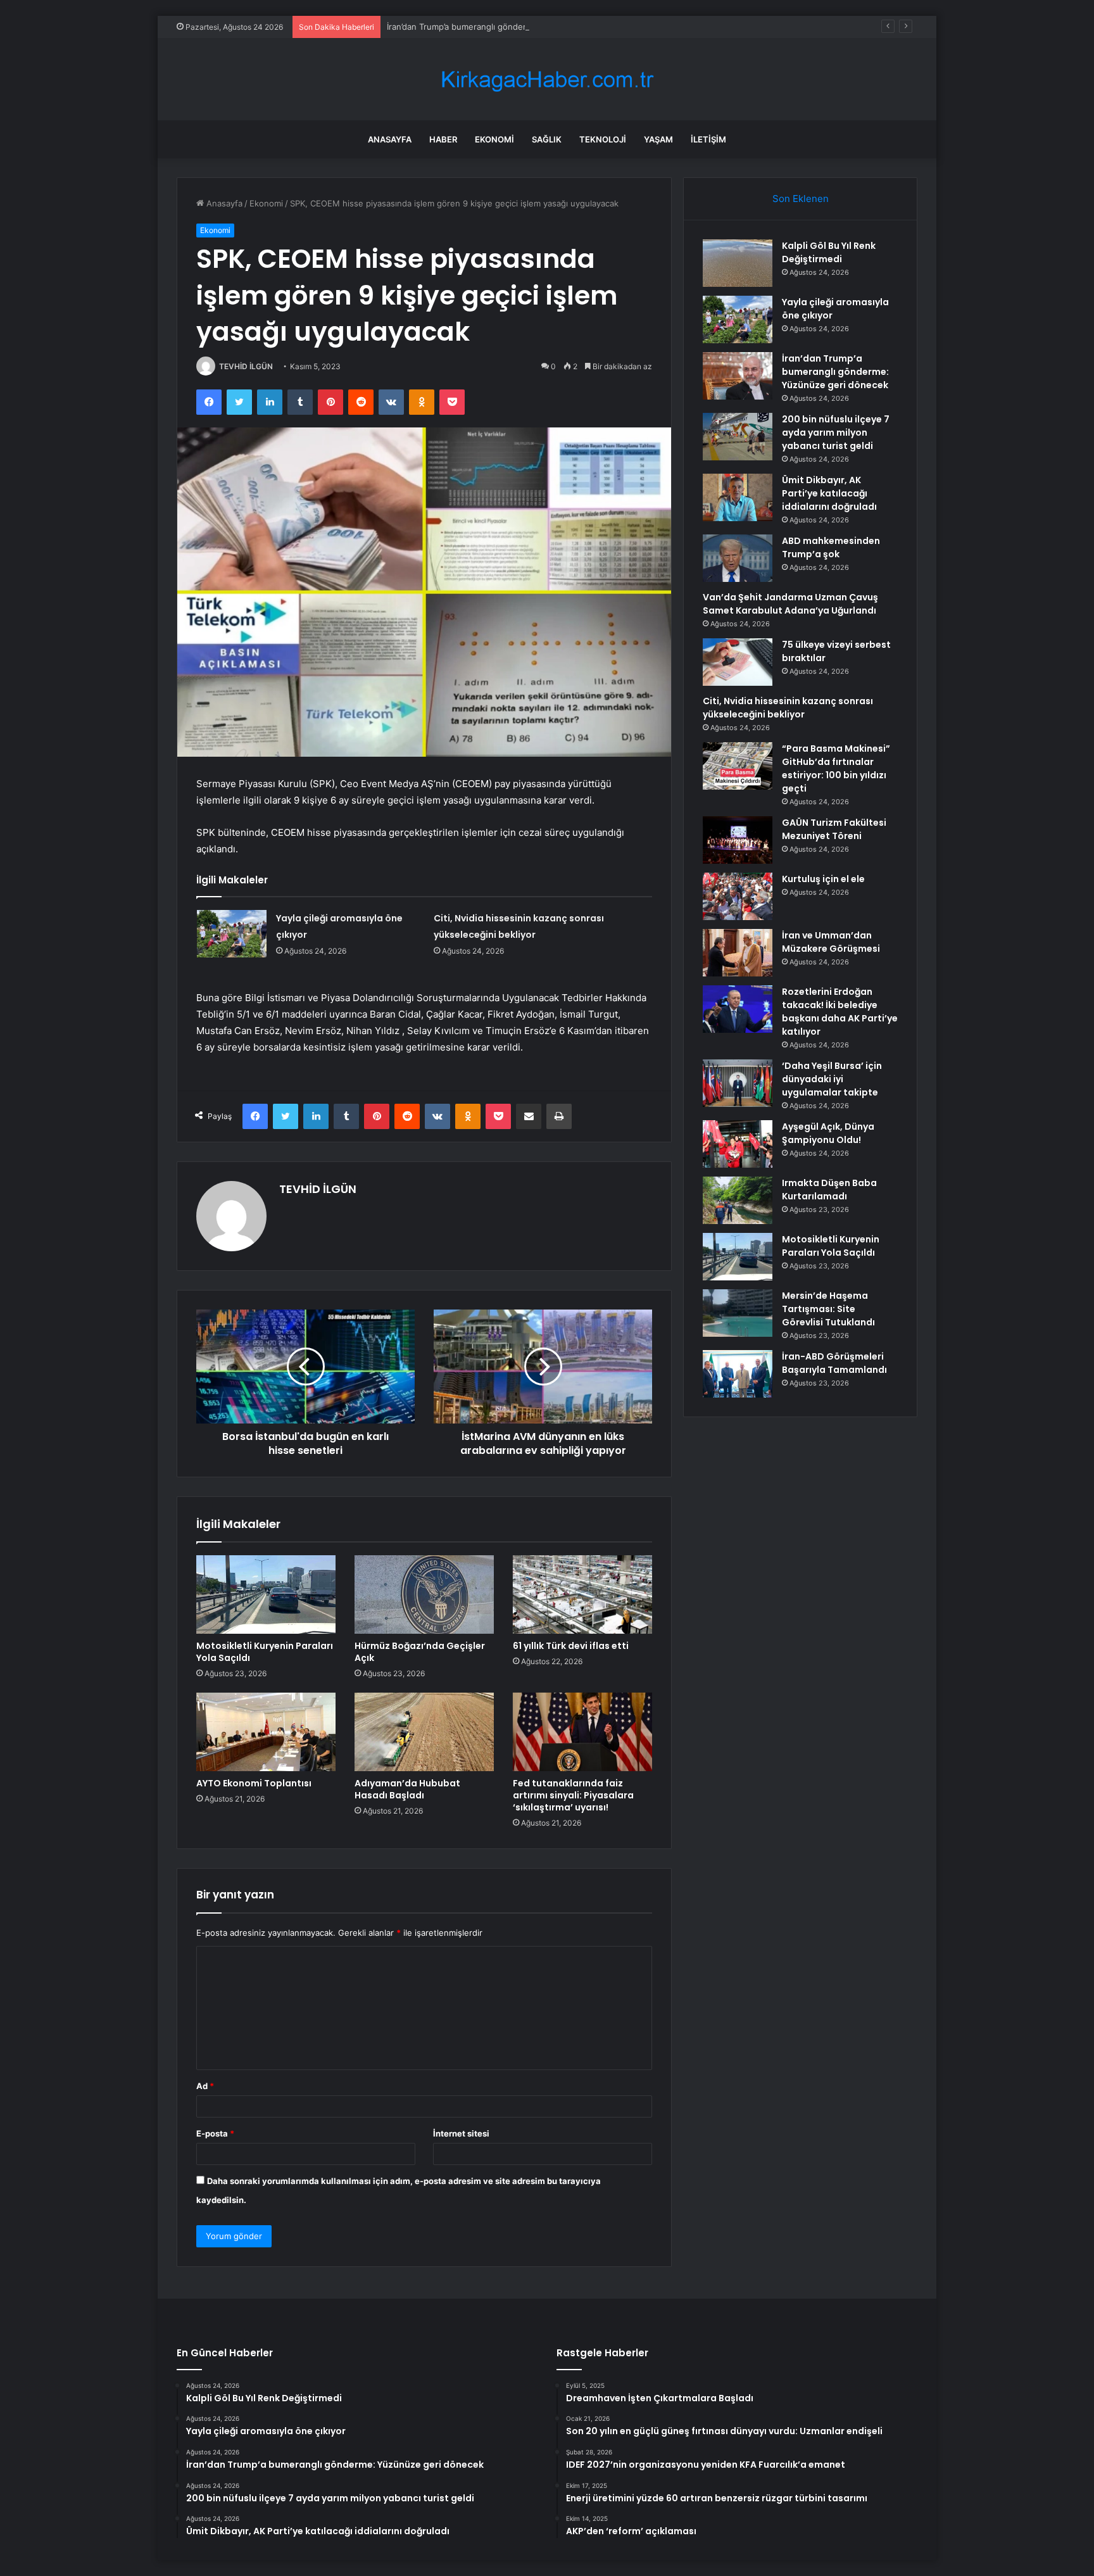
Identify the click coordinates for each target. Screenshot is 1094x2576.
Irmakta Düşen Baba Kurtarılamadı (829, 1190)
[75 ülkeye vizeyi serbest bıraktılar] (738, 662)
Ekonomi (494, 139)
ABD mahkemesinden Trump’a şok (831, 547)
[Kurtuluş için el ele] (738, 896)
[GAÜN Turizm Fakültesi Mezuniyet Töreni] (738, 840)
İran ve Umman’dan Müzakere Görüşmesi (831, 942)
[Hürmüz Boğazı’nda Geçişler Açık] (424, 1594)
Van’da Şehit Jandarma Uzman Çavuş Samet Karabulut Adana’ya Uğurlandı (790, 604)
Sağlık (547, 139)
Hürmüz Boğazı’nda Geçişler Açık (420, 1652)
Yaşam (658, 139)
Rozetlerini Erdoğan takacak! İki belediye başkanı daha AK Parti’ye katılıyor (840, 1012)
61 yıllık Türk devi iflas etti (571, 1646)
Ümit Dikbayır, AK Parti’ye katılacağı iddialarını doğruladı (829, 493)
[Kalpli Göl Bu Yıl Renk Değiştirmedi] (738, 263)
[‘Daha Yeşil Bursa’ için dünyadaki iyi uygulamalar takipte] (738, 1083)
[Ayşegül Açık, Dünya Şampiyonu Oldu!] (738, 1144)
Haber (443, 139)
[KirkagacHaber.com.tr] (547, 79)
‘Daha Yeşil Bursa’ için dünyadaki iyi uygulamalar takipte (832, 1079)
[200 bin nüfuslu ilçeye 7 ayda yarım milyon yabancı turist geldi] (738, 437)
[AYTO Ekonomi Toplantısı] (266, 1732)
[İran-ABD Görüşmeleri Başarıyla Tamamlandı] (738, 1374)
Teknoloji (603, 139)
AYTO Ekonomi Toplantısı (254, 1783)
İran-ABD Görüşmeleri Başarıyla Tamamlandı (834, 1363)
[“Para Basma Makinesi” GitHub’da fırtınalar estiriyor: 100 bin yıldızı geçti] (738, 766)
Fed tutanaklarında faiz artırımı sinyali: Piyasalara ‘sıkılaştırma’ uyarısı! (573, 1795)
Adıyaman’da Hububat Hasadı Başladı (407, 1789)
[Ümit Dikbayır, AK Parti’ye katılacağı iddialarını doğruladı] (738, 497)
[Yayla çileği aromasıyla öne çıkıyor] (232, 934)
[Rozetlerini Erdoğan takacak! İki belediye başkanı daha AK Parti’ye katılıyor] (738, 1009)
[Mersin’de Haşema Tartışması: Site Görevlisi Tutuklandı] (738, 1313)
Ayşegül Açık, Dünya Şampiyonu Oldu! (828, 1133)
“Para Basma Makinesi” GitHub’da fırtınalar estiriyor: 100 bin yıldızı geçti (836, 768)
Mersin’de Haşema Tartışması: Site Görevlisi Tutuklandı (828, 1309)
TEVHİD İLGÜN (246, 366)
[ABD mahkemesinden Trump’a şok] (738, 558)
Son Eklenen (801, 199)
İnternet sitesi (461, 2133)
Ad (205, 2086)
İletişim (708, 139)
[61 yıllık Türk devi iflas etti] (582, 1594)
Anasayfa (390, 139)
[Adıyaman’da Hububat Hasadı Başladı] (424, 1732)
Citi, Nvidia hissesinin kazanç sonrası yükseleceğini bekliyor (788, 708)
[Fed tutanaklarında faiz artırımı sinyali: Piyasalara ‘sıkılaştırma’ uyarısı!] (582, 1732)
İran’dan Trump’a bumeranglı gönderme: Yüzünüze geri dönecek (512, 27)
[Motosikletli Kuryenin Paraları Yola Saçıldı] (266, 1594)
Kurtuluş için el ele (823, 879)
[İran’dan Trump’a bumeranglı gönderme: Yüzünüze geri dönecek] (738, 376)
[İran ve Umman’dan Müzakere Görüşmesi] (738, 953)
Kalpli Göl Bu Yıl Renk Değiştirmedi (829, 252)
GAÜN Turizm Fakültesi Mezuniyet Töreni (834, 829)
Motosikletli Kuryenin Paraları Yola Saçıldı (265, 1652)
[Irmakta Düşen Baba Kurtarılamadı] (738, 1200)
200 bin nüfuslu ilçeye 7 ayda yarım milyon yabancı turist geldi (836, 432)
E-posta (215, 2133)
